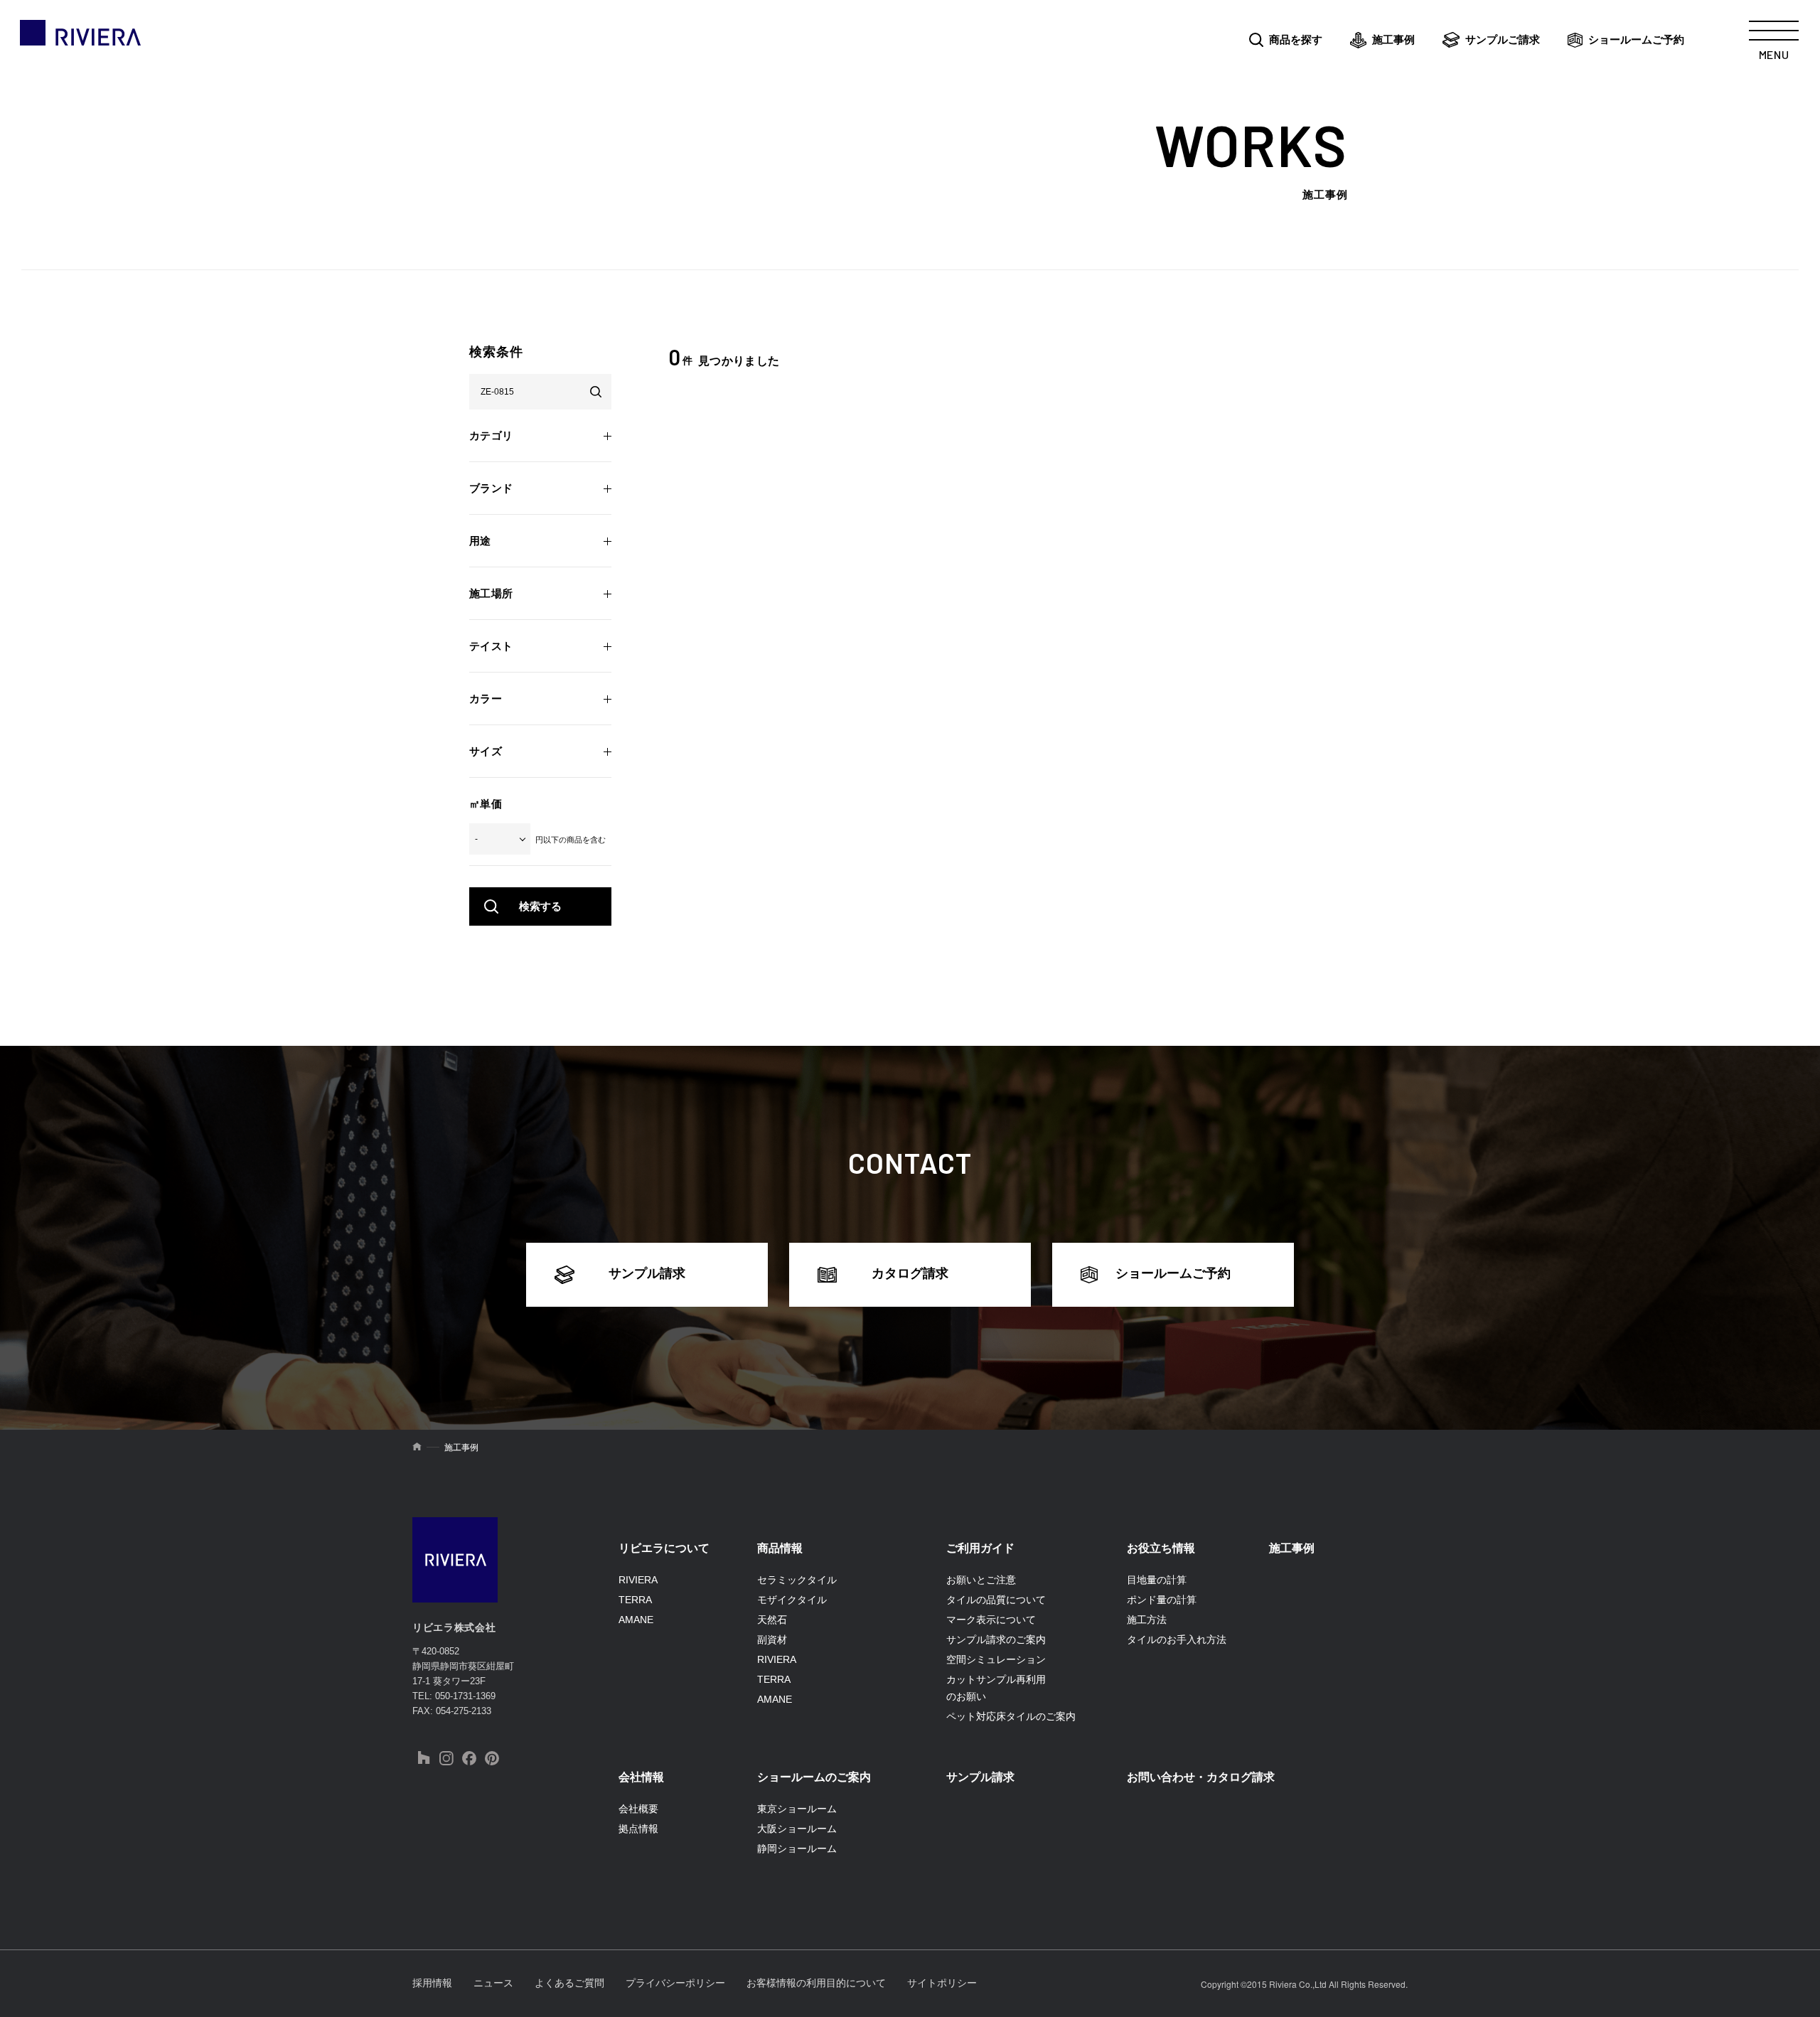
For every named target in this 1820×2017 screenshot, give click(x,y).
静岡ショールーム (797, 1849)
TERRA (635, 1600)
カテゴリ (491, 435)
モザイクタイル (792, 1600)
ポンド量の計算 (1162, 1600)
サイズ (486, 751)
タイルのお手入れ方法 (1177, 1639)
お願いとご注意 (981, 1580)
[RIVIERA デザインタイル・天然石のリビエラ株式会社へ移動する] (417, 1448)
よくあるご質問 (569, 1983)
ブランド (491, 488)
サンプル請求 (647, 1273)
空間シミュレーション (996, 1659)
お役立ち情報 (1161, 1548)
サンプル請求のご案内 (996, 1639)
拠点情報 (638, 1829)
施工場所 (491, 593)
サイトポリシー (942, 1983)
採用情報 (432, 1983)
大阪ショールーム (797, 1829)
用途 (480, 541)
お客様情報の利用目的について (816, 1983)
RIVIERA (638, 1580)
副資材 (772, 1639)
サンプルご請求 (1503, 39)
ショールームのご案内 (814, 1777)
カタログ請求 (910, 1273)
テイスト (491, 646)
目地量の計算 (1157, 1580)
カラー (486, 699)
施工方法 (1147, 1620)
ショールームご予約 (1636, 39)
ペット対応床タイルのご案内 (1011, 1716)
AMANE (636, 1620)
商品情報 (780, 1548)
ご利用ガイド (980, 1548)
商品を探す (1296, 39)
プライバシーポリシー (675, 1983)
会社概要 (638, 1809)
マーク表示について (991, 1620)
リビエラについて (664, 1548)
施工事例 (1393, 39)
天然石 (772, 1620)
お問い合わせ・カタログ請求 (1201, 1777)
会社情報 (641, 1777)
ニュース (493, 1983)
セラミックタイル (797, 1580)
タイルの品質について (996, 1600)
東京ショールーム (797, 1809)
